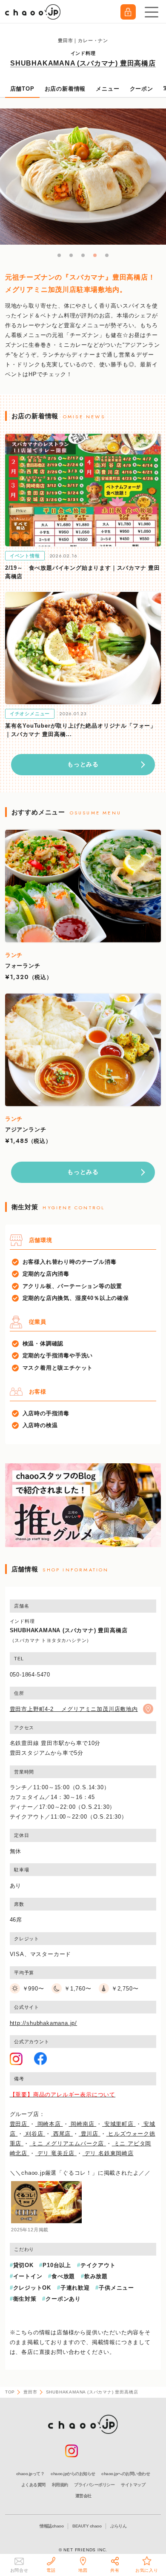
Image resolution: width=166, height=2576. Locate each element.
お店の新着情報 (65, 89)
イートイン (28, 2276)
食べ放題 (63, 2276)
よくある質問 (33, 2485)
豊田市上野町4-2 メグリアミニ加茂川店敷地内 (74, 1709)
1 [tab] (60, 256)
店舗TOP (22, 89)
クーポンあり (63, 2299)
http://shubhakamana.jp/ (43, 2023)
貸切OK (23, 2265)
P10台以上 (57, 2265)
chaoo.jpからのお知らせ (73, 2474)
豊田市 (30, 2392)
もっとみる (83, 764)
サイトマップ (133, 2485)
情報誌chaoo (52, 2526)
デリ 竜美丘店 (56, 2153)
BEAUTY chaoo (87, 2526)
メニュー (107, 89)
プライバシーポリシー (94, 2485)
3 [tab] (83, 256)
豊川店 (90, 2134)
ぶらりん (118, 2526)
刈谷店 (34, 2134)
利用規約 (60, 2485)
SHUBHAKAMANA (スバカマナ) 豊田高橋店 (83, 63)
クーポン (142, 89)
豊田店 (20, 2124)
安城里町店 (119, 2124)
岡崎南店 (82, 2124)
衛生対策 (25, 2299)
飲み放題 (96, 2276)
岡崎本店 (49, 2124)
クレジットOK (32, 2288)
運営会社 (83, 2496)
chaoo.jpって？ (30, 2474)
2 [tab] (72, 256)
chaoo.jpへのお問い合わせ (126, 2474)
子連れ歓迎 (75, 2288)
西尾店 (62, 2134)
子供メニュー (116, 2288)
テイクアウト (98, 2265)
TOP (10, 2392)
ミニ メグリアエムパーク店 (68, 2143)
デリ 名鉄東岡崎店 (108, 2153)
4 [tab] (95, 256)
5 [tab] (107, 256)
